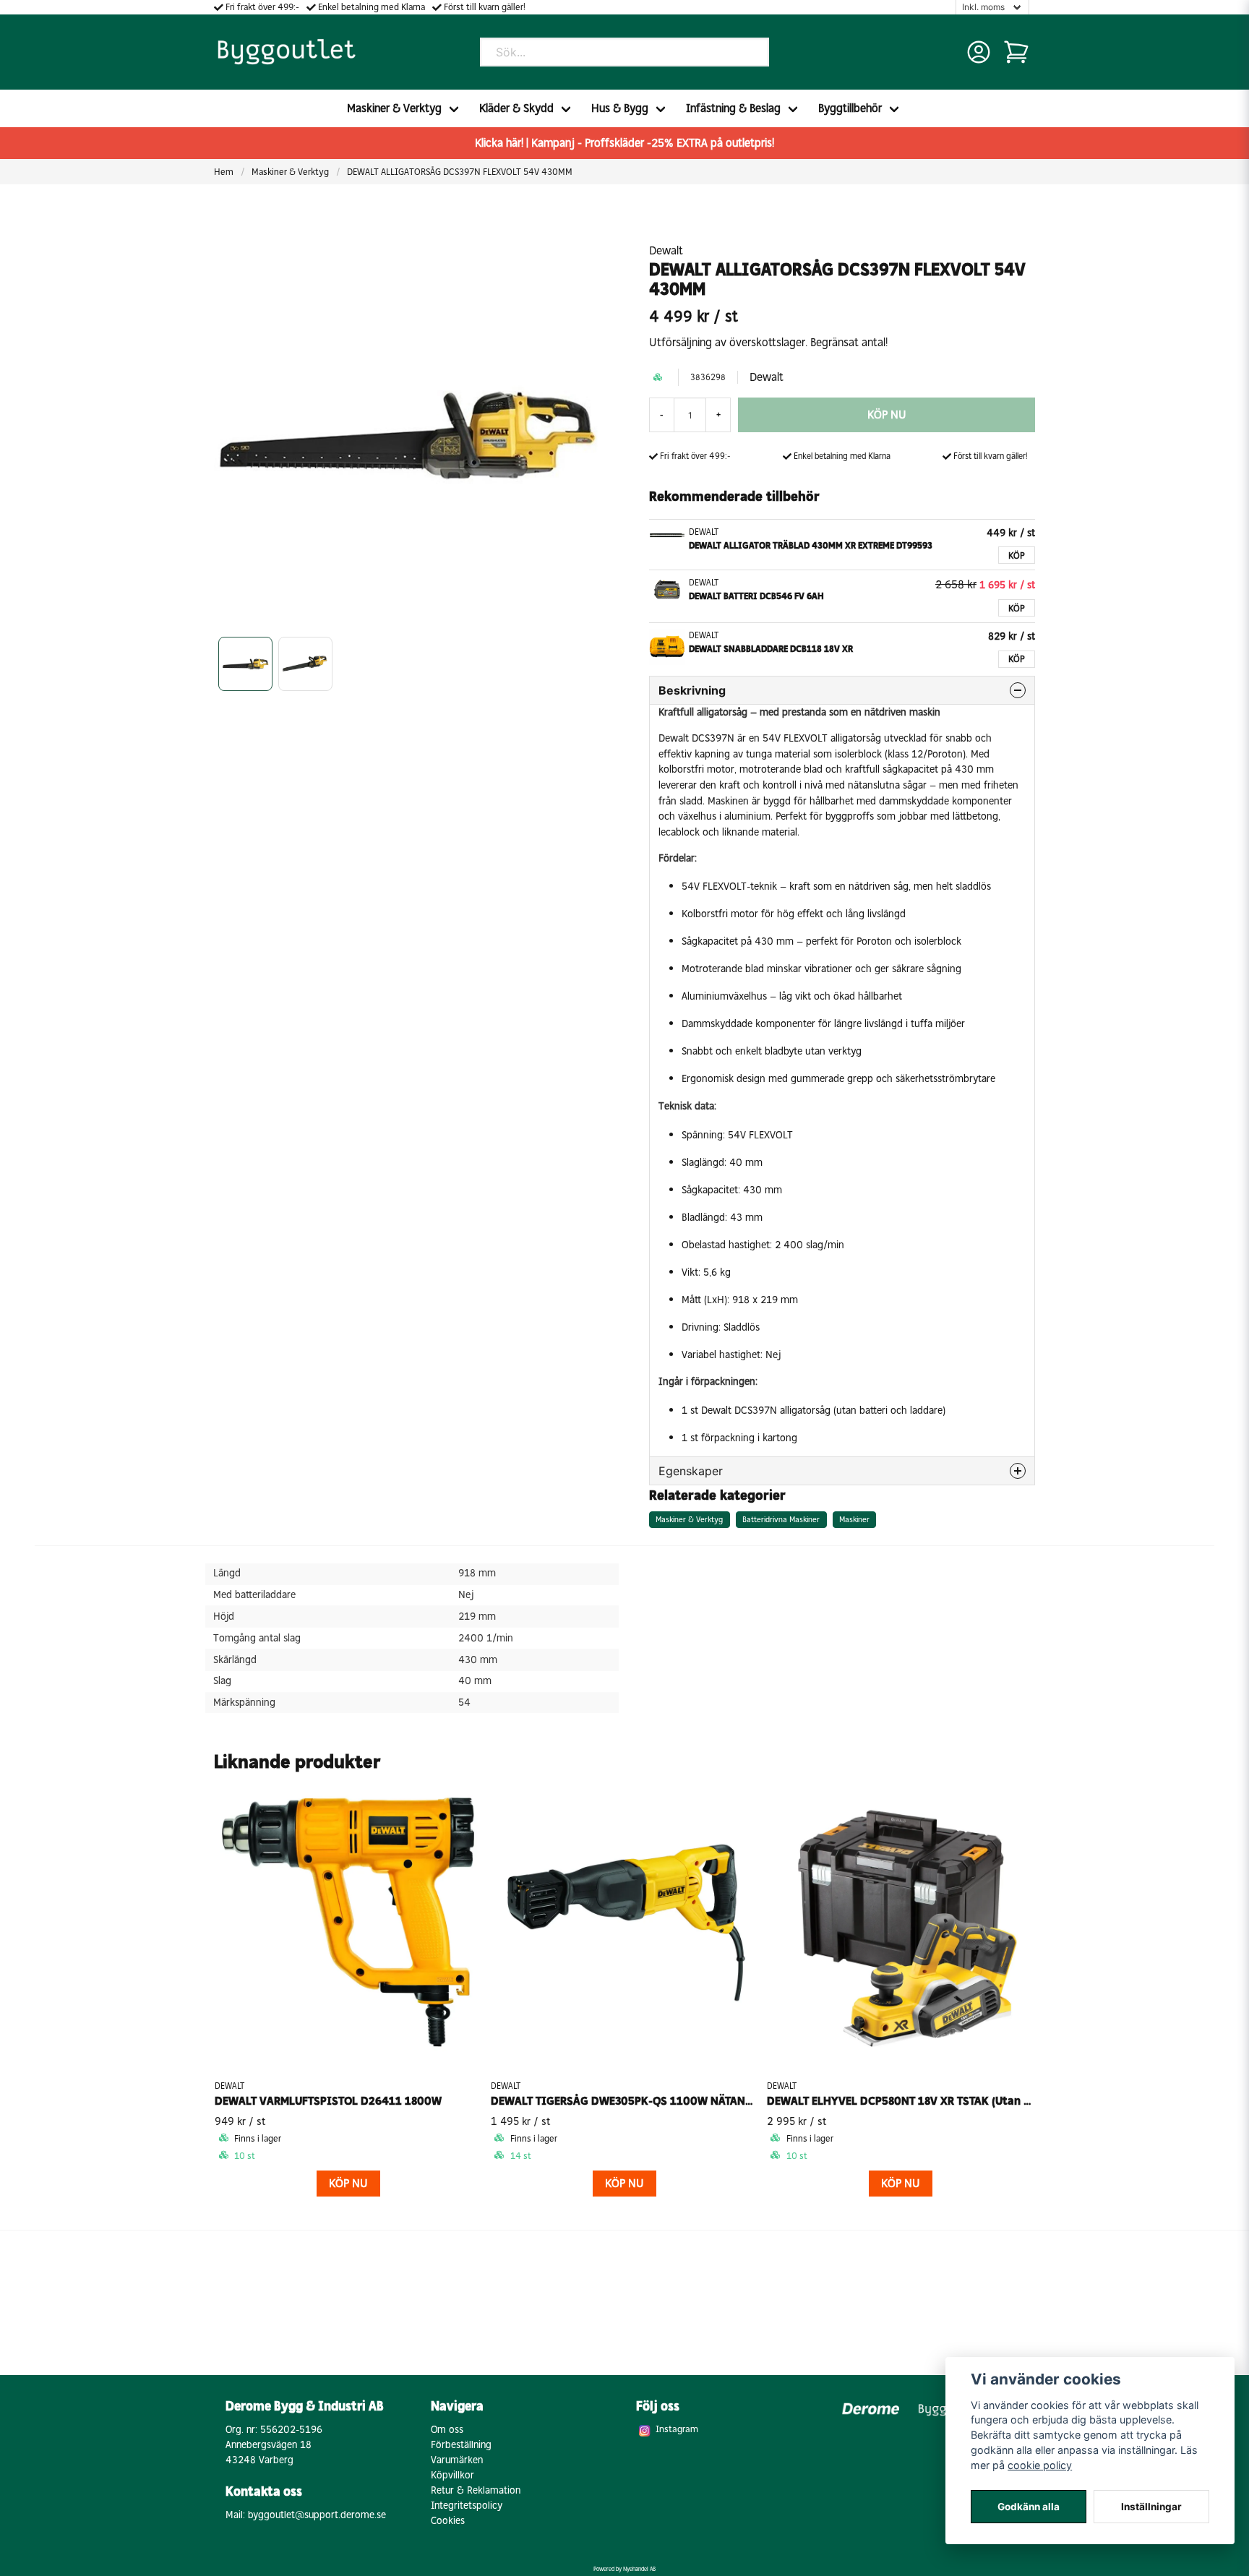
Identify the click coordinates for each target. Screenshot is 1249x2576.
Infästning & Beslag (733, 108)
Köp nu (348, 2183)
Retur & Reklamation (476, 2490)
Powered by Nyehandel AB (624, 2569)
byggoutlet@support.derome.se (317, 2515)
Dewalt (666, 250)
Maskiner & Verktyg (394, 108)
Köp (1017, 555)
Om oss (447, 2430)
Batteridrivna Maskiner (781, 1519)
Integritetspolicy (467, 2506)
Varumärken (457, 2460)
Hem (224, 172)
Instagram (677, 2429)
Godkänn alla (1029, 2507)
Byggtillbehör (850, 108)
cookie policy (1040, 2465)
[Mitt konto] (979, 52)
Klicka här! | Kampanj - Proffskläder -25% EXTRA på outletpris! (624, 143)
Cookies (448, 2521)
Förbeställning (461, 2445)
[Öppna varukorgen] (1016, 52)
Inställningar (1151, 2507)
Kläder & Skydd (516, 108)
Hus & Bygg (620, 108)
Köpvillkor (452, 2475)
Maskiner (854, 1519)
